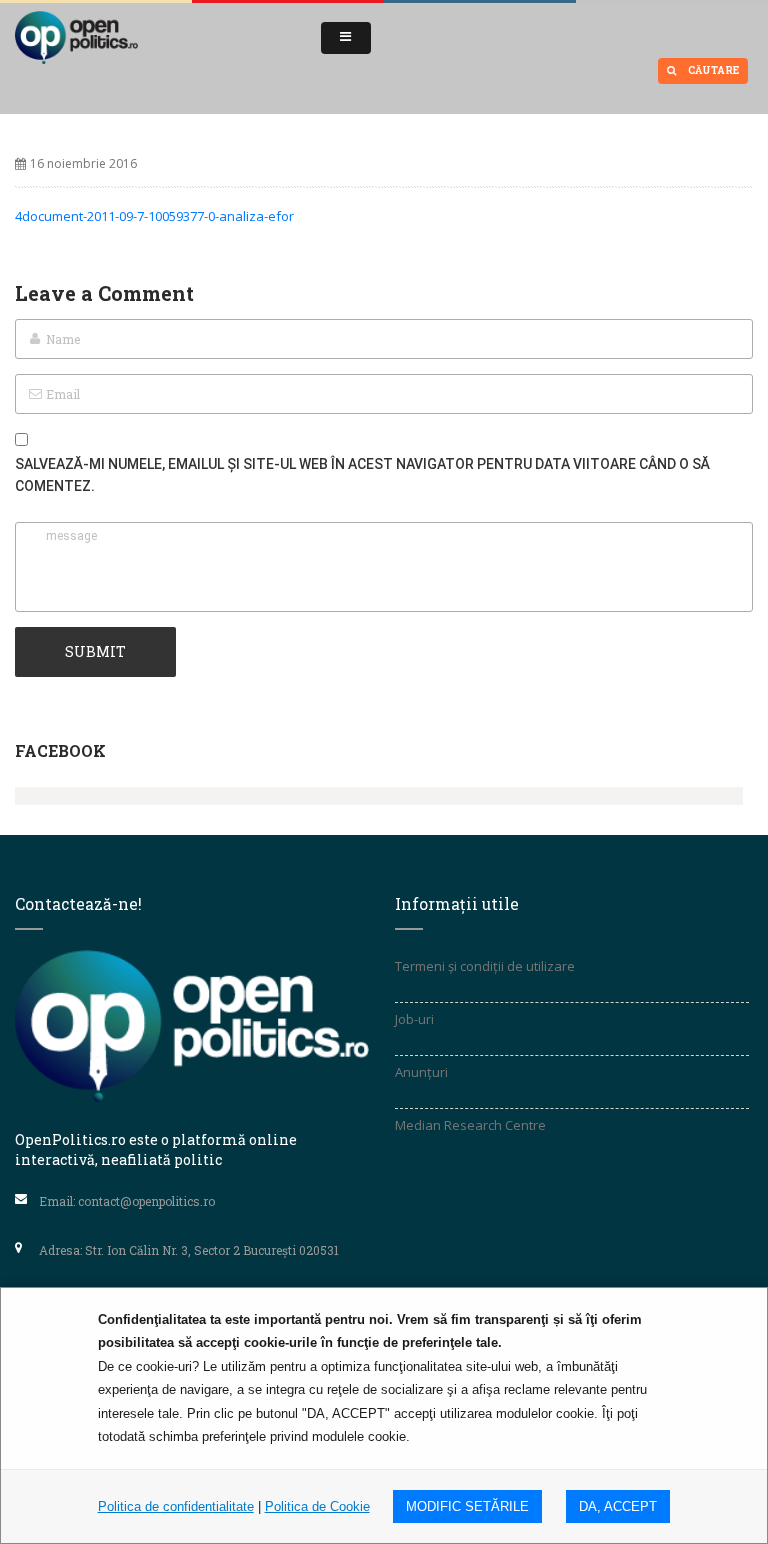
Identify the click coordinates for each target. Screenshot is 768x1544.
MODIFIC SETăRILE (467, 1506)
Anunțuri (421, 1072)
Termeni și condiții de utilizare (485, 966)
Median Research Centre (470, 1125)
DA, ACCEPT (618, 1506)
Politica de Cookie (317, 1506)
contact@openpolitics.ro (146, 1201)
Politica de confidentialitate (176, 1506)
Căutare (712, 70)
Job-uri (414, 1019)
